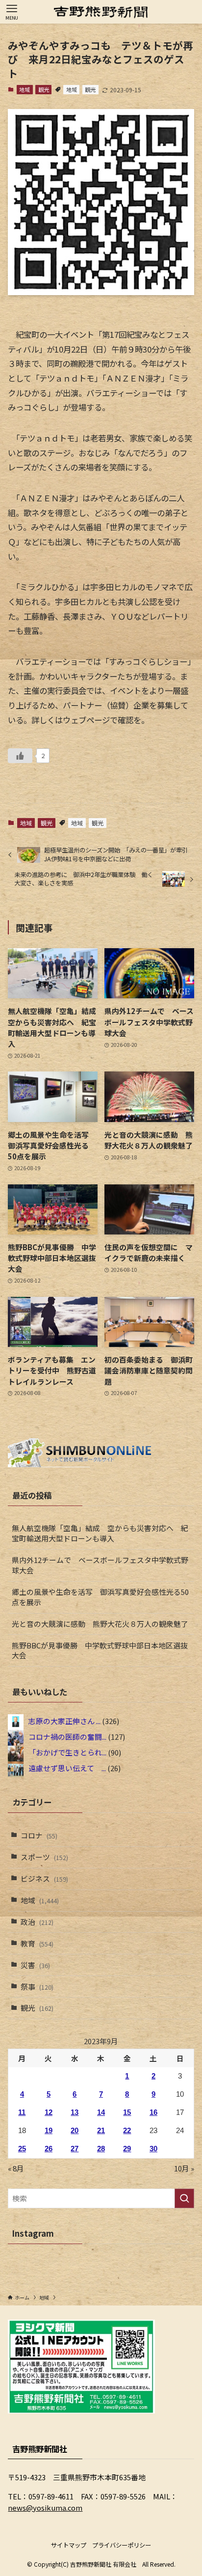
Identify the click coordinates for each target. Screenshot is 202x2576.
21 (101, 2131)
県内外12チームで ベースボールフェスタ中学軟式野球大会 (100, 1565)
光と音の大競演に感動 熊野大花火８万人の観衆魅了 (100, 1624)
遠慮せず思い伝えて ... (67, 1768)
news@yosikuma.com (45, 2507)
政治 (37, 1922)
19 (49, 2131)
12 (49, 2112)
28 (101, 2149)
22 (127, 2131)
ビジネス (44, 1878)
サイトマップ (69, 2545)
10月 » (184, 2168)
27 (75, 2149)
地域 (25, 89)
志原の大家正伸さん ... (64, 1721)
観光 (44, 89)
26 (49, 2149)
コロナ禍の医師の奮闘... (67, 1737)
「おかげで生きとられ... (67, 1752)
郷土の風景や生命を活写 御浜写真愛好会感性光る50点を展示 (100, 1597)
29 (127, 2149)
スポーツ (44, 1857)
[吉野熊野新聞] (101, 12)
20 (75, 2131)
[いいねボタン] (20, 756)
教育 (37, 1943)
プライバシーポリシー (122, 2545)
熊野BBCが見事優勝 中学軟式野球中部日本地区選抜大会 (100, 1650)
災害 (35, 1965)
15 (127, 2112)
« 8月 (16, 2168)
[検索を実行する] (184, 2198)
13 (75, 2112)
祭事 (37, 1987)
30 (153, 2149)
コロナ (39, 1835)
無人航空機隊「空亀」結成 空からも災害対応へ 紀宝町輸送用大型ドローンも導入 (100, 1533)
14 (101, 2112)
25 (22, 2149)
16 (153, 2112)
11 (22, 2112)
